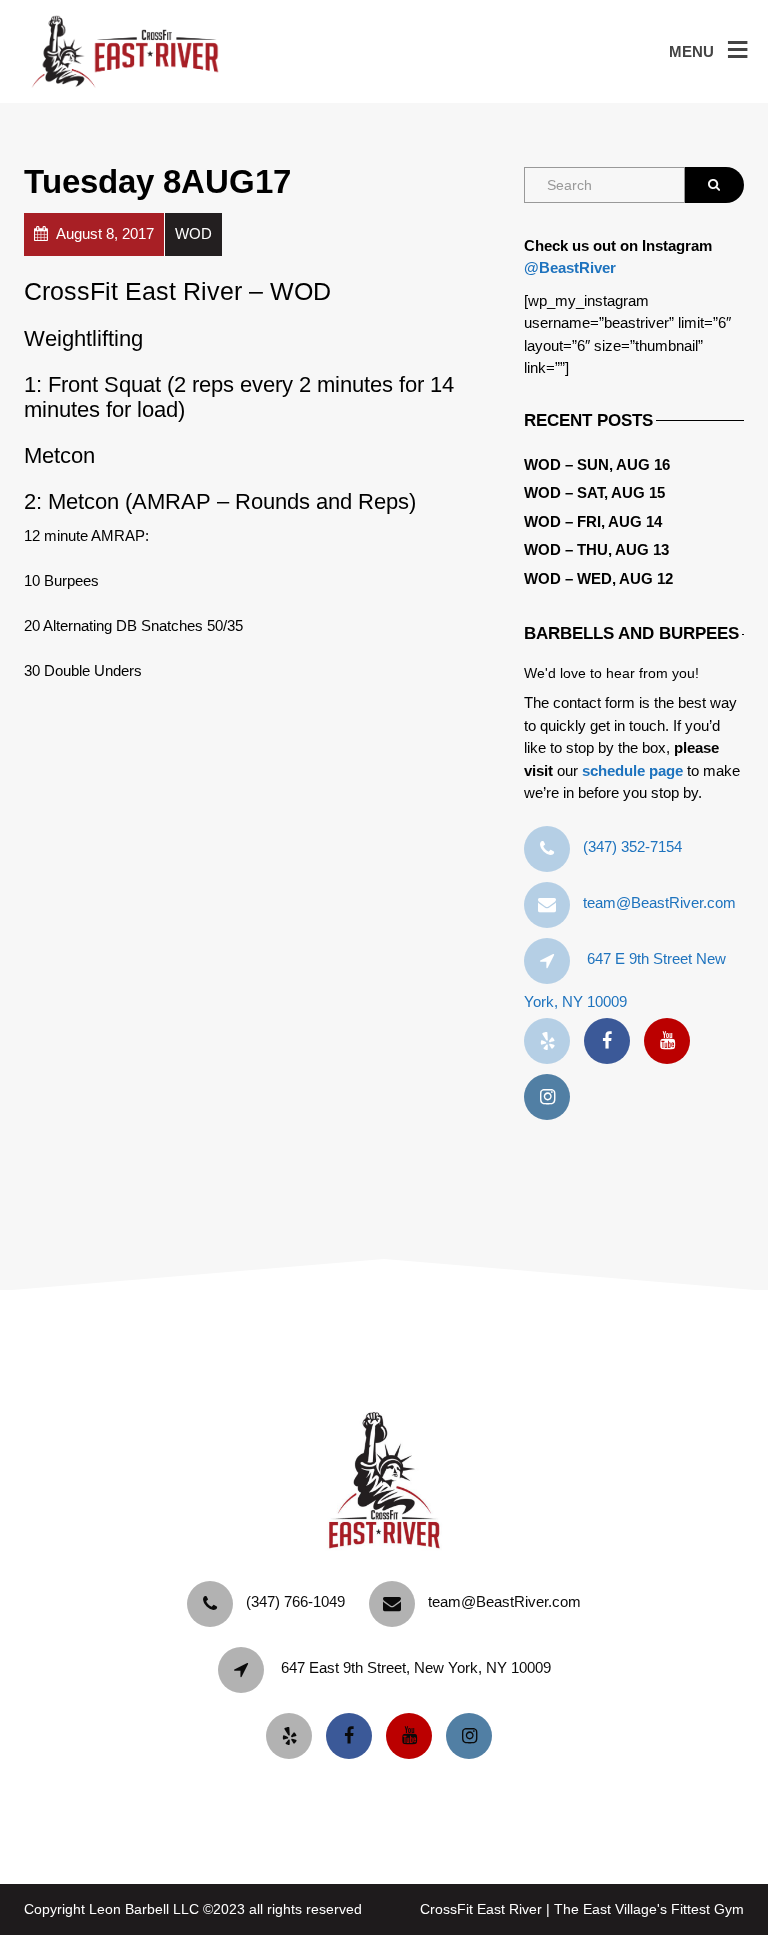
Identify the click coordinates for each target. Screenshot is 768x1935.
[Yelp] (552, 1041)
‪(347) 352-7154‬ (632, 846)
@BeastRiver (570, 267)
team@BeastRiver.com (659, 902)
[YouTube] (672, 1041)
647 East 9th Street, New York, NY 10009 (416, 1667)
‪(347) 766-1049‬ (295, 1601)
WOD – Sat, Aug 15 (594, 492)
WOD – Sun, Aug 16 (597, 464)
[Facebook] (612, 1041)
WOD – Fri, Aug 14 (593, 521)
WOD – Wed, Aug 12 (598, 578)
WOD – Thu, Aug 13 (596, 549)
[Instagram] (552, 1097)
